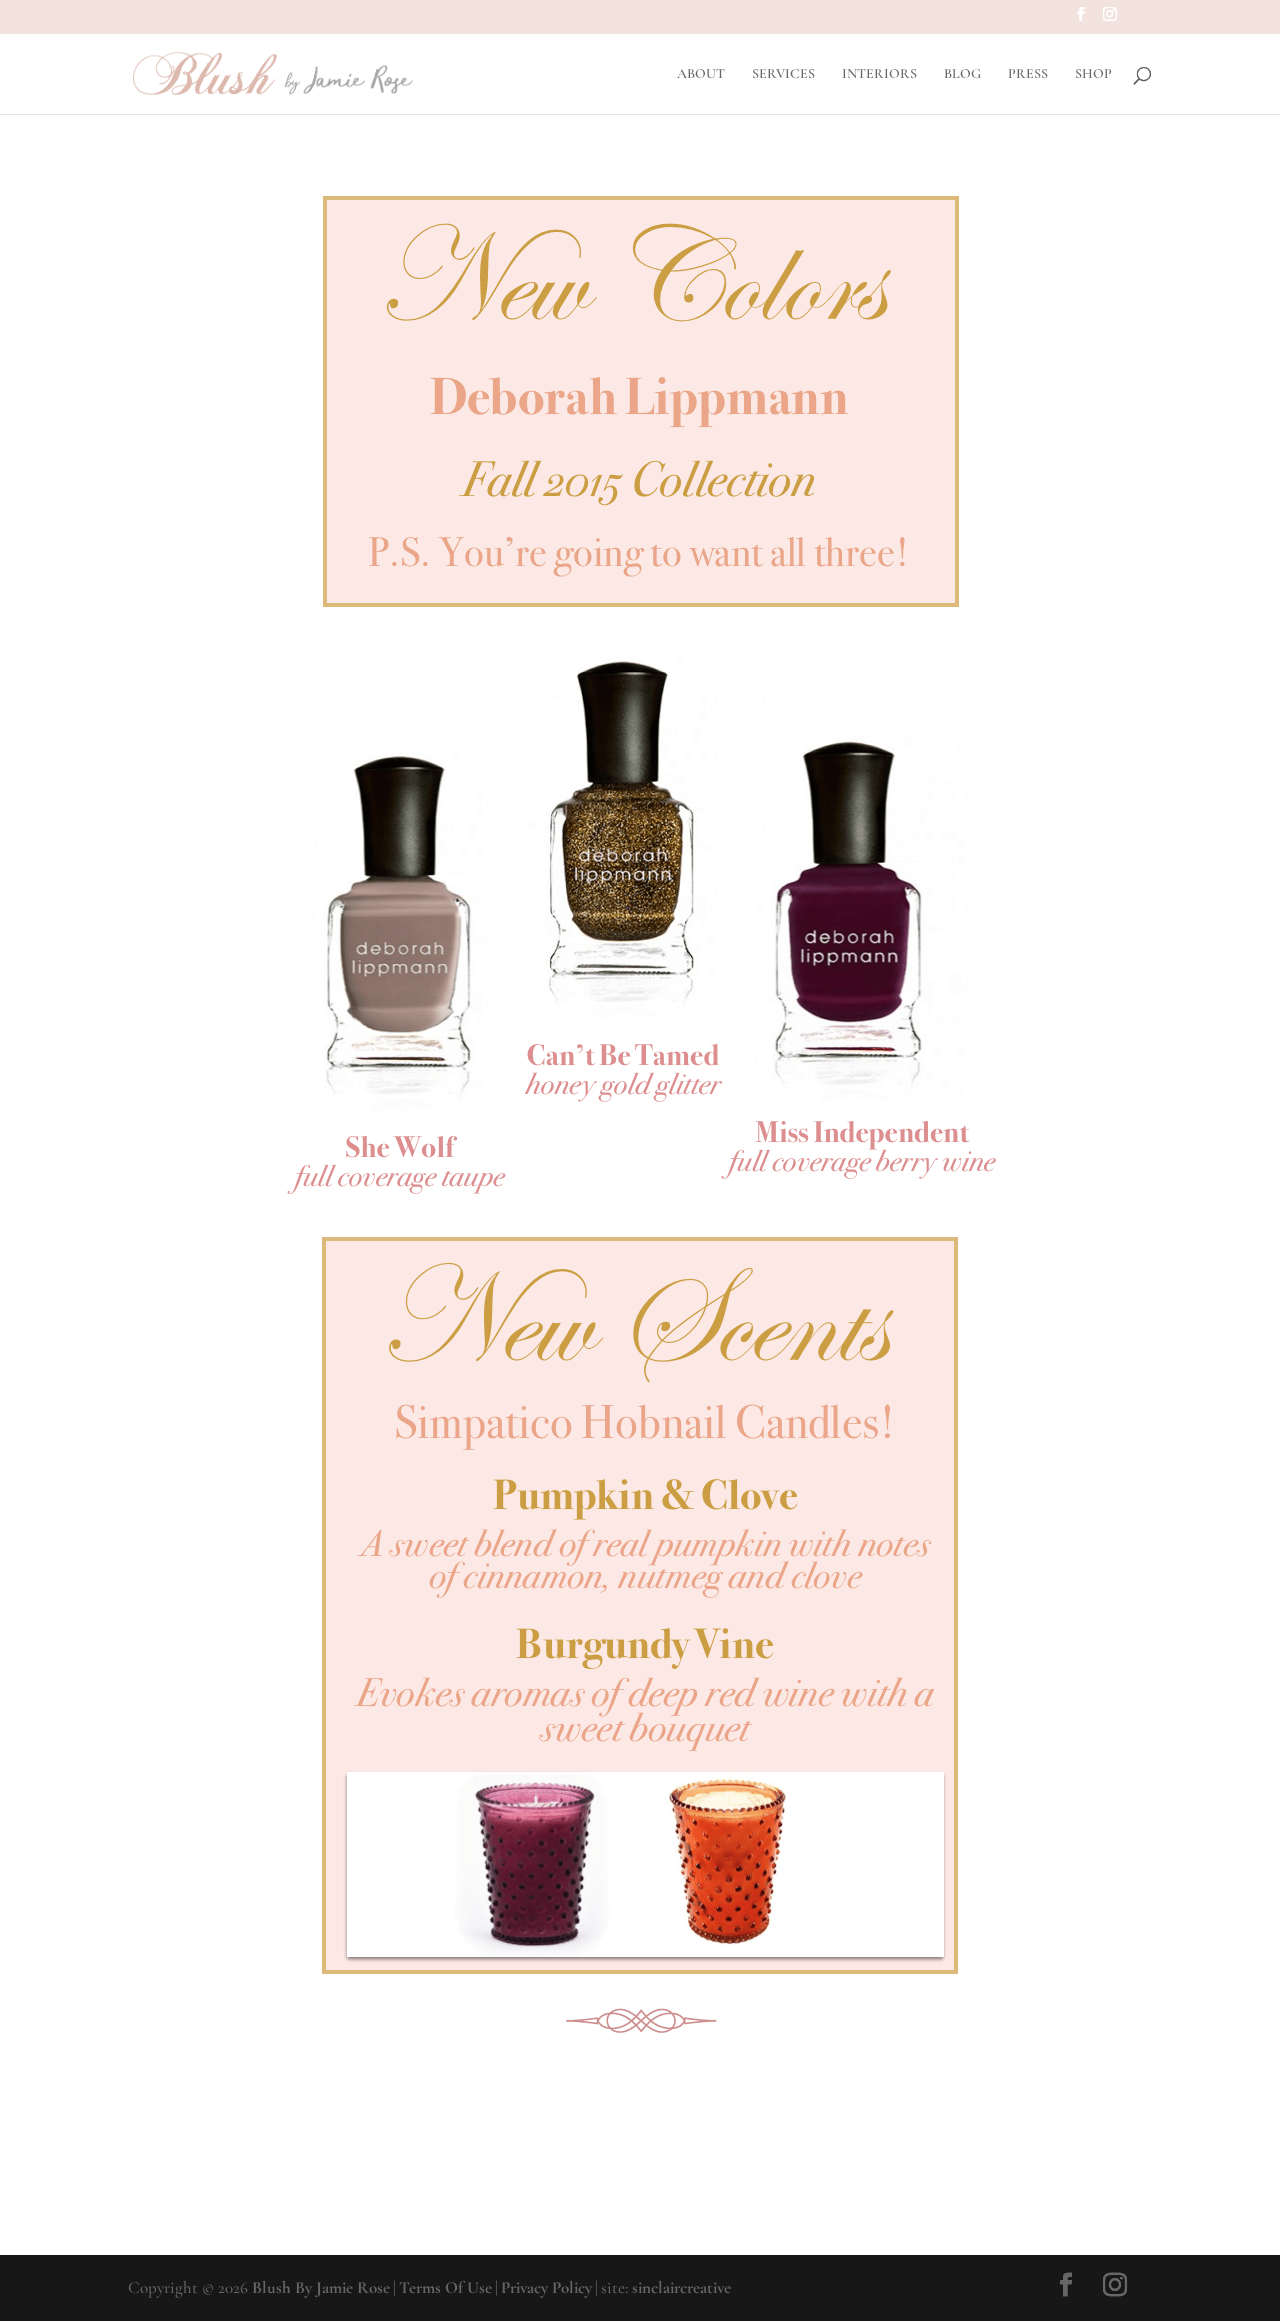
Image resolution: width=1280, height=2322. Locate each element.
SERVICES (783, 74)
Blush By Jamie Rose (321, 2287)
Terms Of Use (445, 2287)
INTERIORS (879, 74)
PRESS (1028, 74)
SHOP (1093, 74)
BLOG (962, 74)
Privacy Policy (546, 2287)
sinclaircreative (681, 2287)
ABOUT (701, 74)
